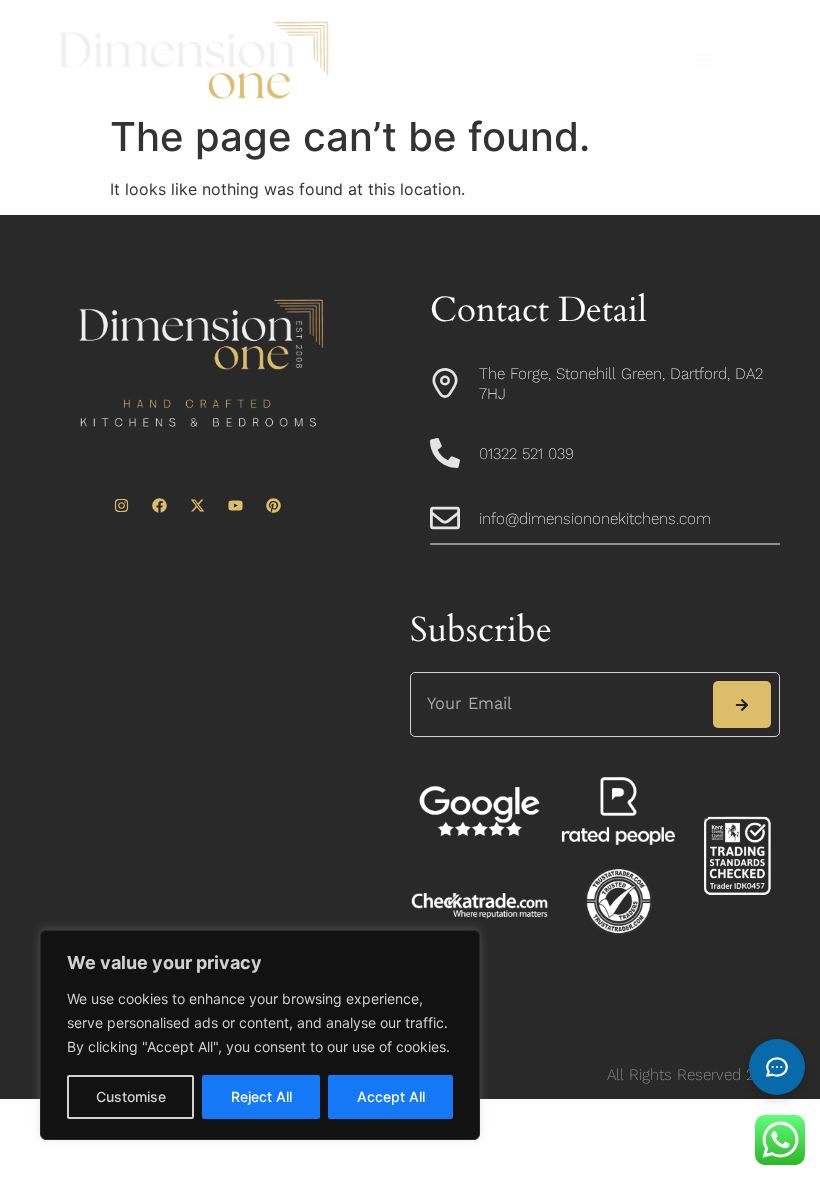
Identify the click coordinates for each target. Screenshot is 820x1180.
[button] (703, 60)
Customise (131, 1096)
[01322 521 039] (445, 453)
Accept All (391, 1096)
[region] (260, 1035)
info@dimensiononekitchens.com (595, 518)
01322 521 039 (526, 453)
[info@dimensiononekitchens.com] (445, 518)
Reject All (261, 1096)
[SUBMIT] (742, 704)
